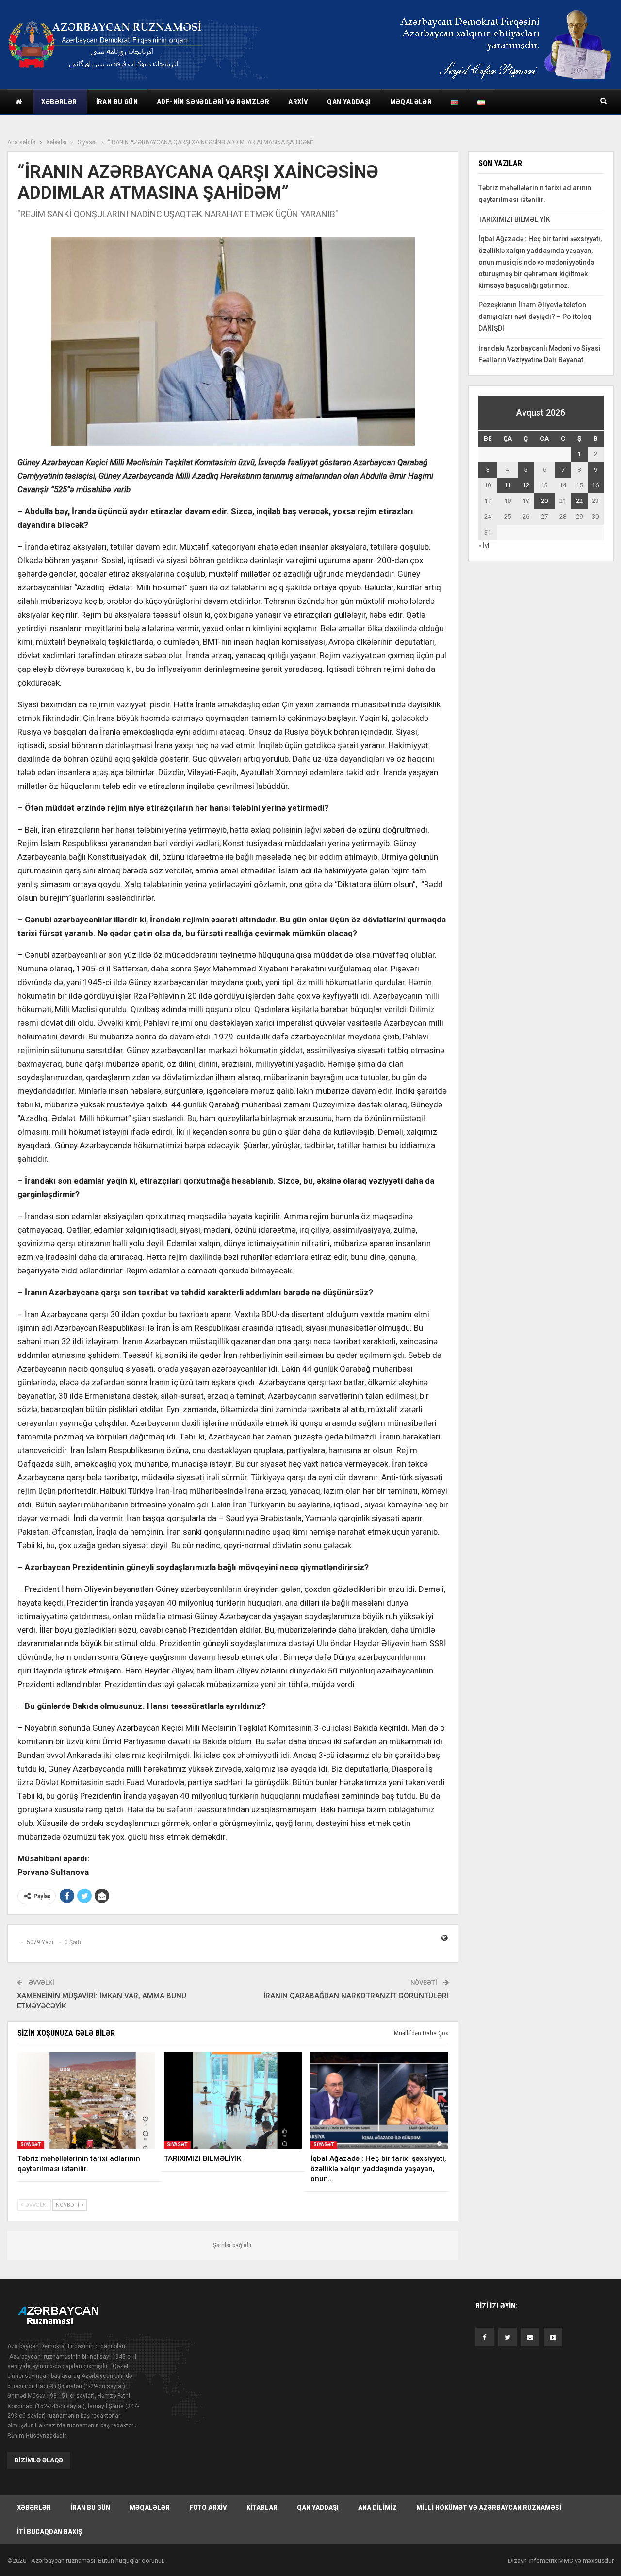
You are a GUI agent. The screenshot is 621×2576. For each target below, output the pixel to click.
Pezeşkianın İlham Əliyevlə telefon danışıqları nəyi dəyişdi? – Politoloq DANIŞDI (535, 317)
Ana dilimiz (377, 2508)
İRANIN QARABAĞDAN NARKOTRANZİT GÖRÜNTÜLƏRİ (356, 1996)
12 (526, 485)
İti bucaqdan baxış (49, 2532)
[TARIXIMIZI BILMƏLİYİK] (233, 2100)
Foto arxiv (208, 2508)
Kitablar (262, 2508)
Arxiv (298, 102)
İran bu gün (117, 102)
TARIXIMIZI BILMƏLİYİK (514, 219)
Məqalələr (411, 102)
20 (544, 501)
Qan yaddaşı (349, 102)
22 (579, 501)
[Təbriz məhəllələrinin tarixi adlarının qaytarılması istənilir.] (86, 2100)
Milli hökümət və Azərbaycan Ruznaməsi (489, 2508)
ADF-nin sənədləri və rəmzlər (213, 102)
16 (595, 485)
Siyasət (31, 2145)
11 (507, 485)
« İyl (484, 545)
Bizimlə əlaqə (39, 2460)
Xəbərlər (59, 102)
